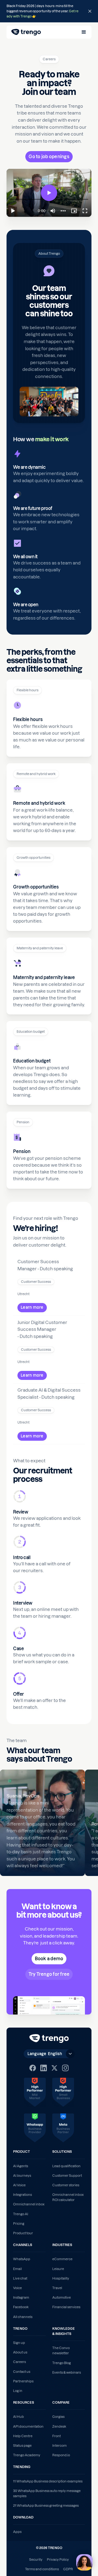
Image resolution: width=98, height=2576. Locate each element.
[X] (54, 2068)
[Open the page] (49, 11)
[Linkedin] (44, 2068)
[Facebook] (33, 2068)
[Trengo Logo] (49, 2038)
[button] (84, 32)
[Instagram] (65, 2068)
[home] (26, 32)
